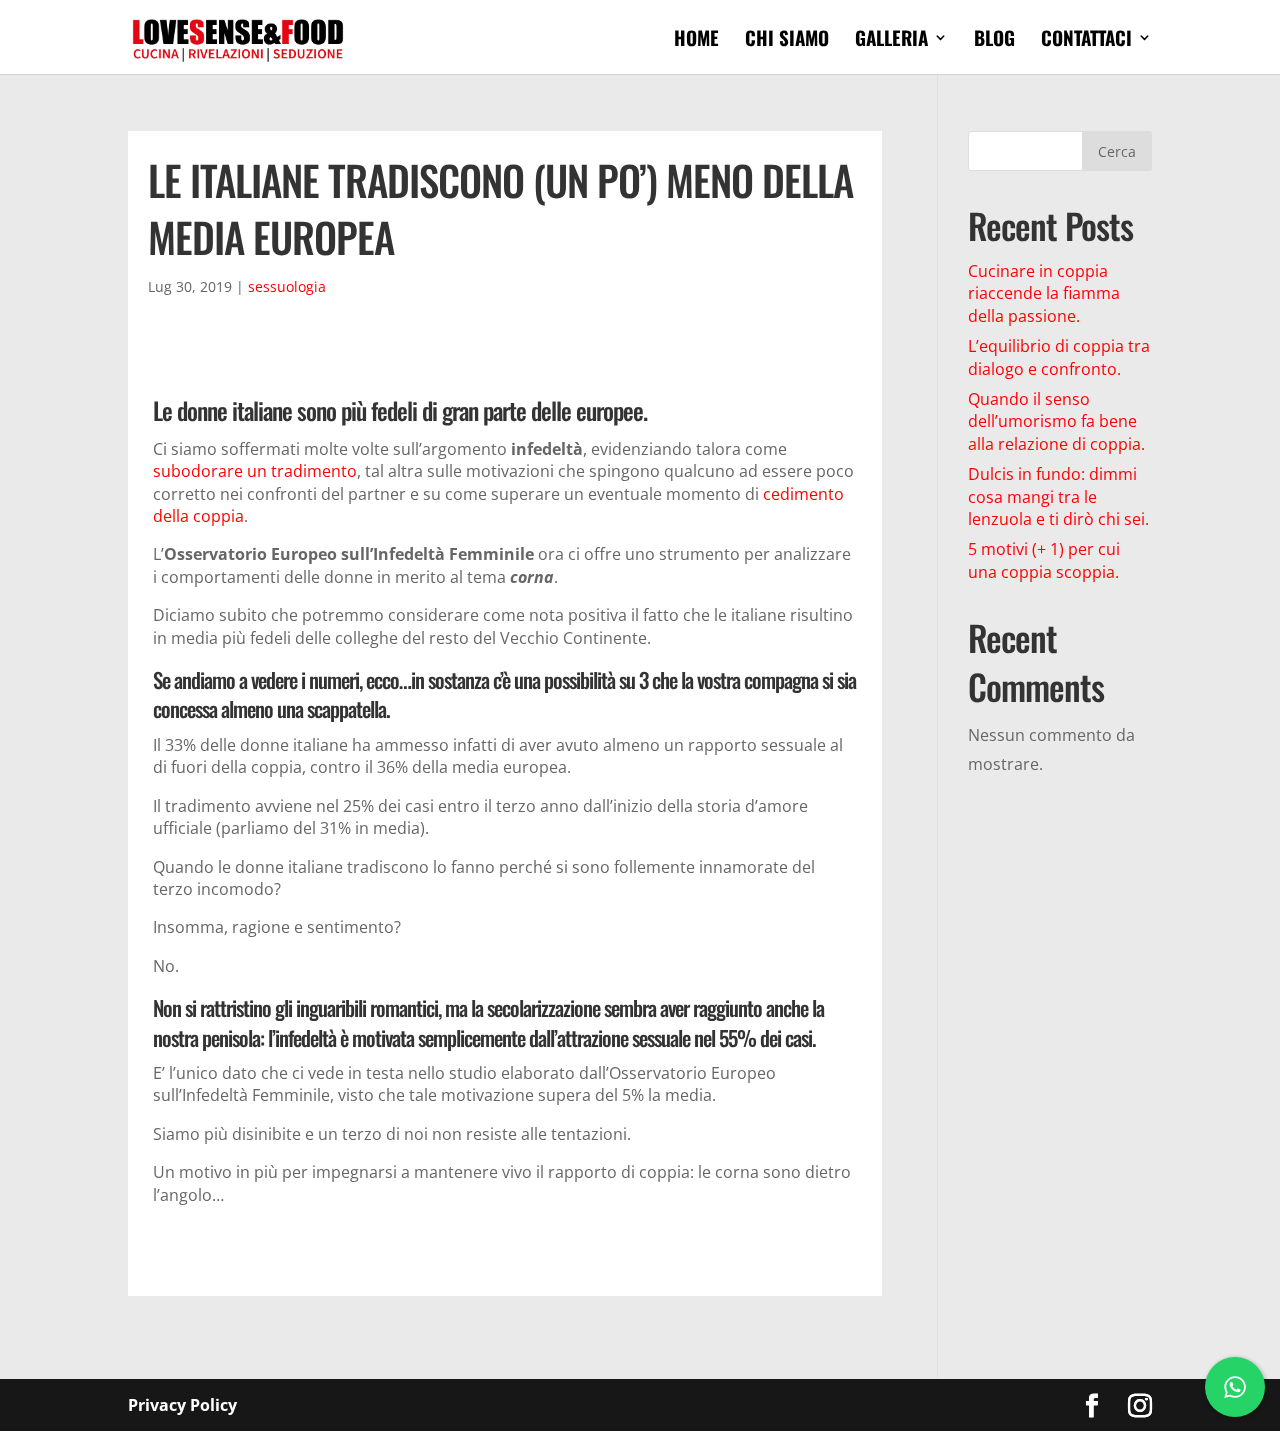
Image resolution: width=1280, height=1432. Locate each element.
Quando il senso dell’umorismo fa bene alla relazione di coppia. (1056, 421)
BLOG (994, 40)
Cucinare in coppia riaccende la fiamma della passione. (1044, 293)
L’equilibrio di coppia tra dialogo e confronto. (1059, 357)
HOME (696, 40)
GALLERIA (891, 40)
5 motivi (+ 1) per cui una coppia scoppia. (1044, 560)
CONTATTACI (1086, 40)
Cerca (1117, 151)
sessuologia (287, 286)
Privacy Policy (182, 1405)
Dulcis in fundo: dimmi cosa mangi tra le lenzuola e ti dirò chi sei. (1058, 496)
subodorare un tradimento (255, 471)
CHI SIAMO (787, 40)
